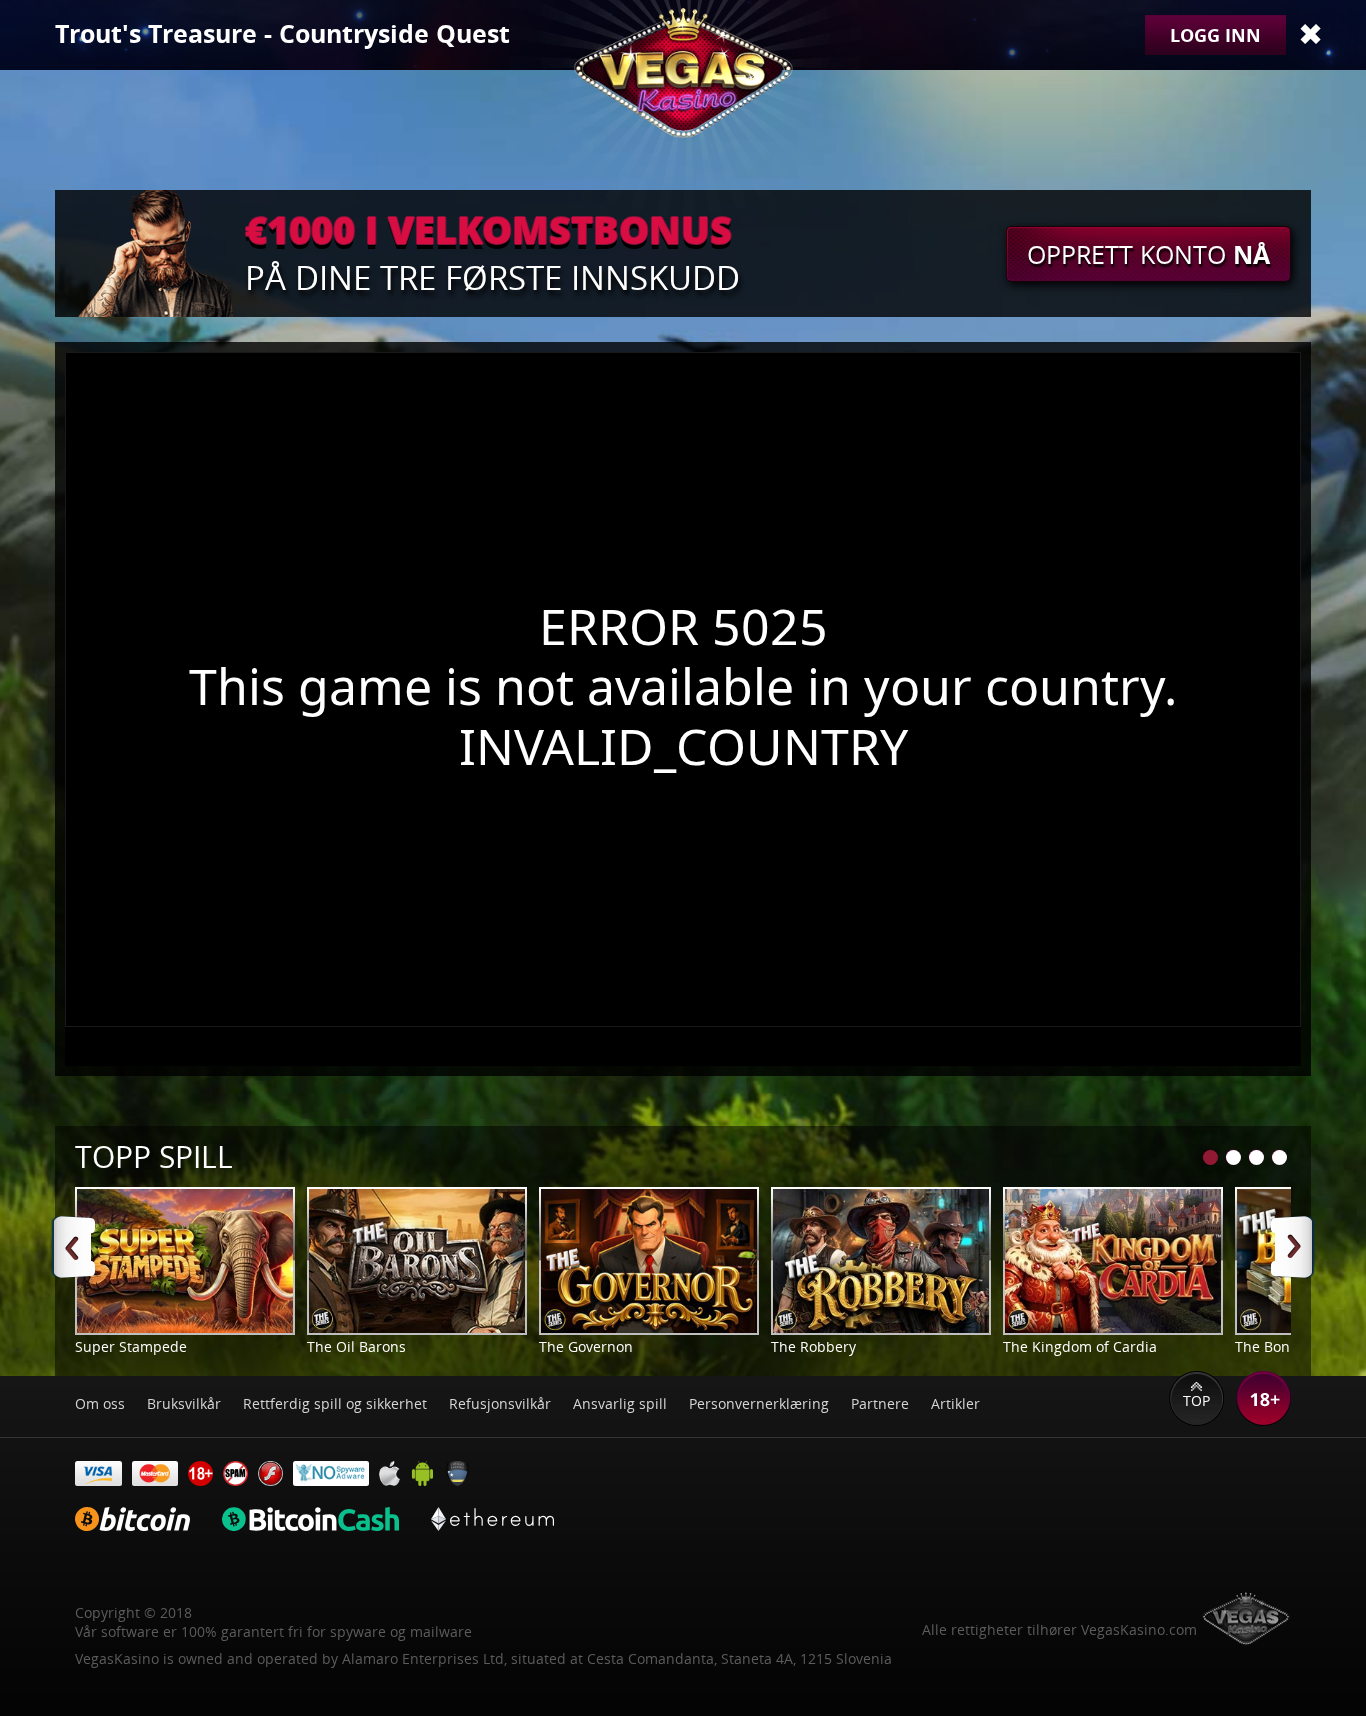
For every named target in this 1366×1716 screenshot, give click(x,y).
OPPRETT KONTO (1148, 254)
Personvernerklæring (759, 1403)
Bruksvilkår (184, 1403)
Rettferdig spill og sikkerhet (335, 1403)
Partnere (880, 1403)
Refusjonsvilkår (500, 1403)
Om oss (100, 1403)
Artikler (955, 1403)
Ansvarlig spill (620, 1403)
